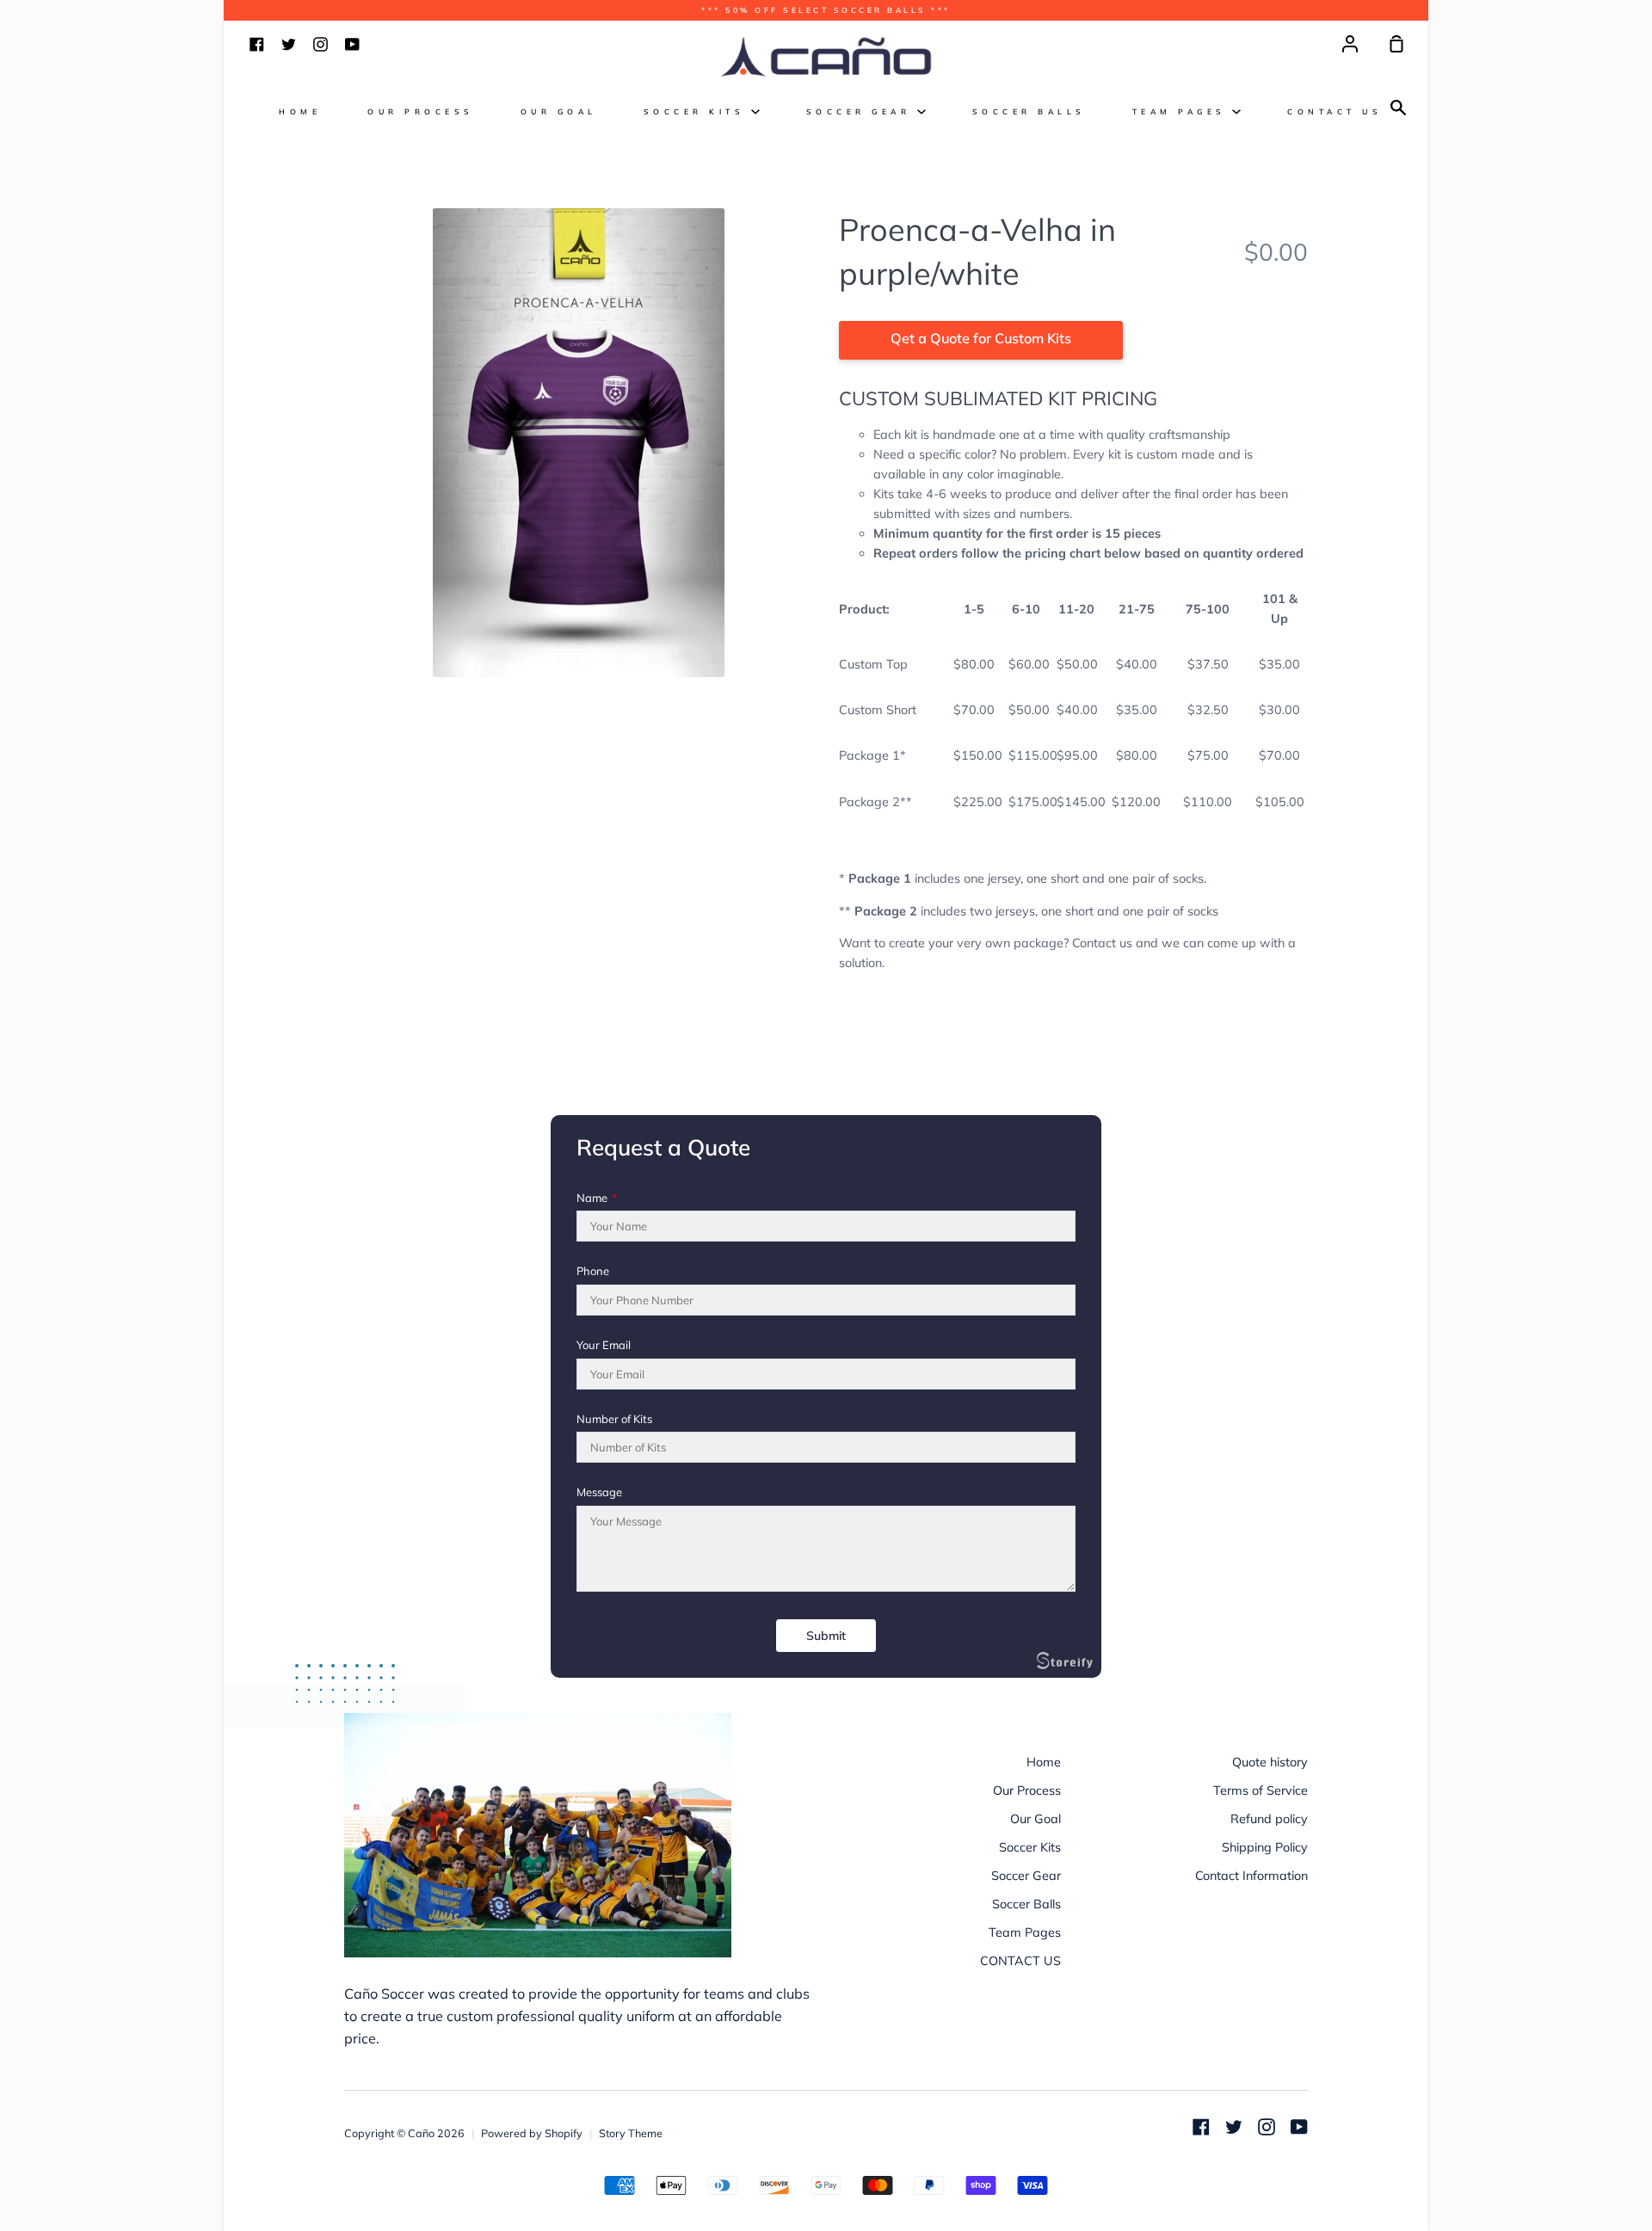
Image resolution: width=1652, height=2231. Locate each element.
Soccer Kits (697, 111)
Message (599, 1492)
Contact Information (1251, 1876)
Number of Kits (614, 1419)
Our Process (421, 111)
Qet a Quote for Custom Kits (981, 338)
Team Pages (1183, 111)
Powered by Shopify (532, 2133)
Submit (826, 1636)
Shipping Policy (1265, 1847)
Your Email (604, 1345)
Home (300, 111)
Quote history (1270, 1762)
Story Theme (631, 2133)
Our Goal (559, 111)
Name (597, 1198)
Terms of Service (1261, 1790)
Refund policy (1269, 1819)
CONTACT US (1335, 111)
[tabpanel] (579, 443)
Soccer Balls (1029, 111)
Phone (593, 1271)
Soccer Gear (862, 111)
